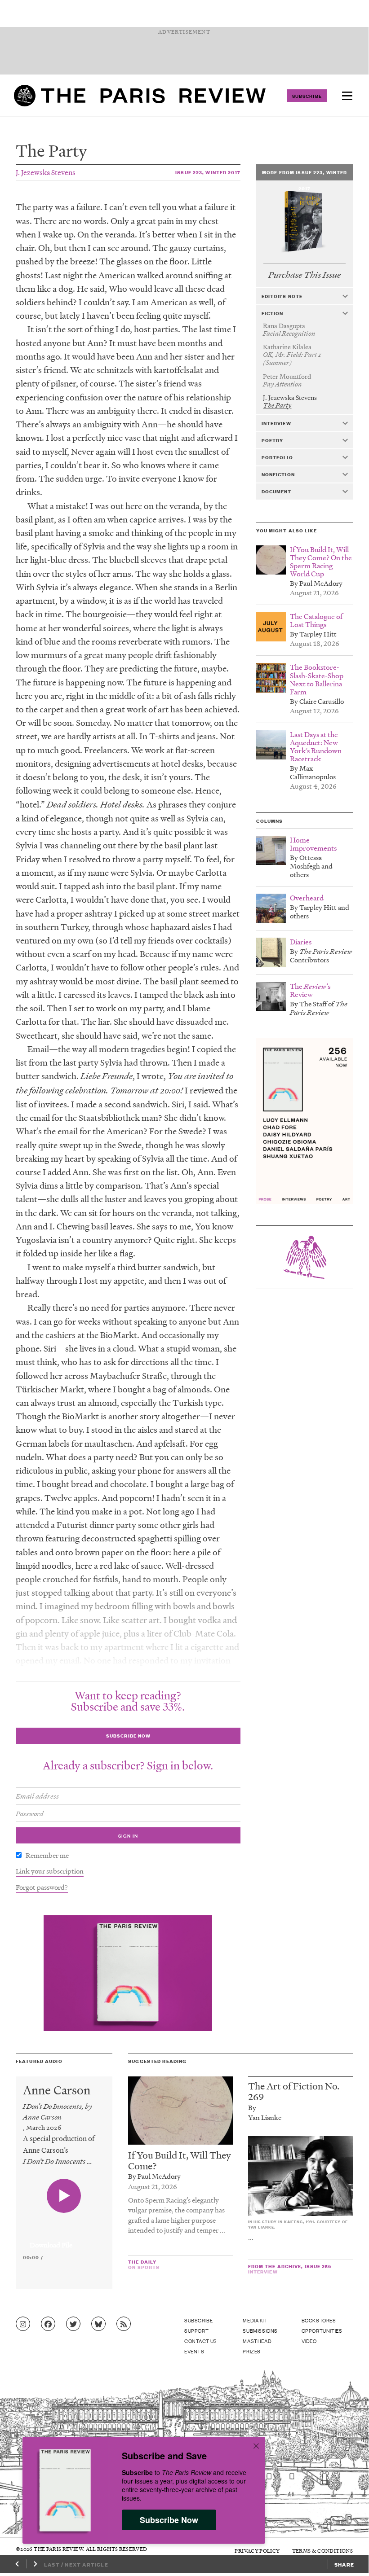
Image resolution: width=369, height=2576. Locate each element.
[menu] (347, 96)
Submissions (260, 2330)
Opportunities (322, 2330)
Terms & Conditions (322, 2551)
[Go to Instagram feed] (23, 2324)
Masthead (257, 2341)
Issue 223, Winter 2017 (208, 172)
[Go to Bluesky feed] (98, 2324)
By (252, 2107)
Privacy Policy (257, 2551)
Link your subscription (50, 1871)
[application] (64, 2240)
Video (309, 2341)
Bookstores (319, 2320)
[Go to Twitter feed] (73, 2324)
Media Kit (255, 2320)
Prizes (252, 2351)
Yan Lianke (265, 2117)
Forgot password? (42, 1887)
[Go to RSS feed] (124, 2324)
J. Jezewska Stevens (46, 172)
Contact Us (201, 2341)
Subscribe (307, 96)
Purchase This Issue (305, 275)
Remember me (47, 1855)
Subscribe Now (169, 2520)
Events (194, 2351)
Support (196, 2330)
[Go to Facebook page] (48, 2324)
